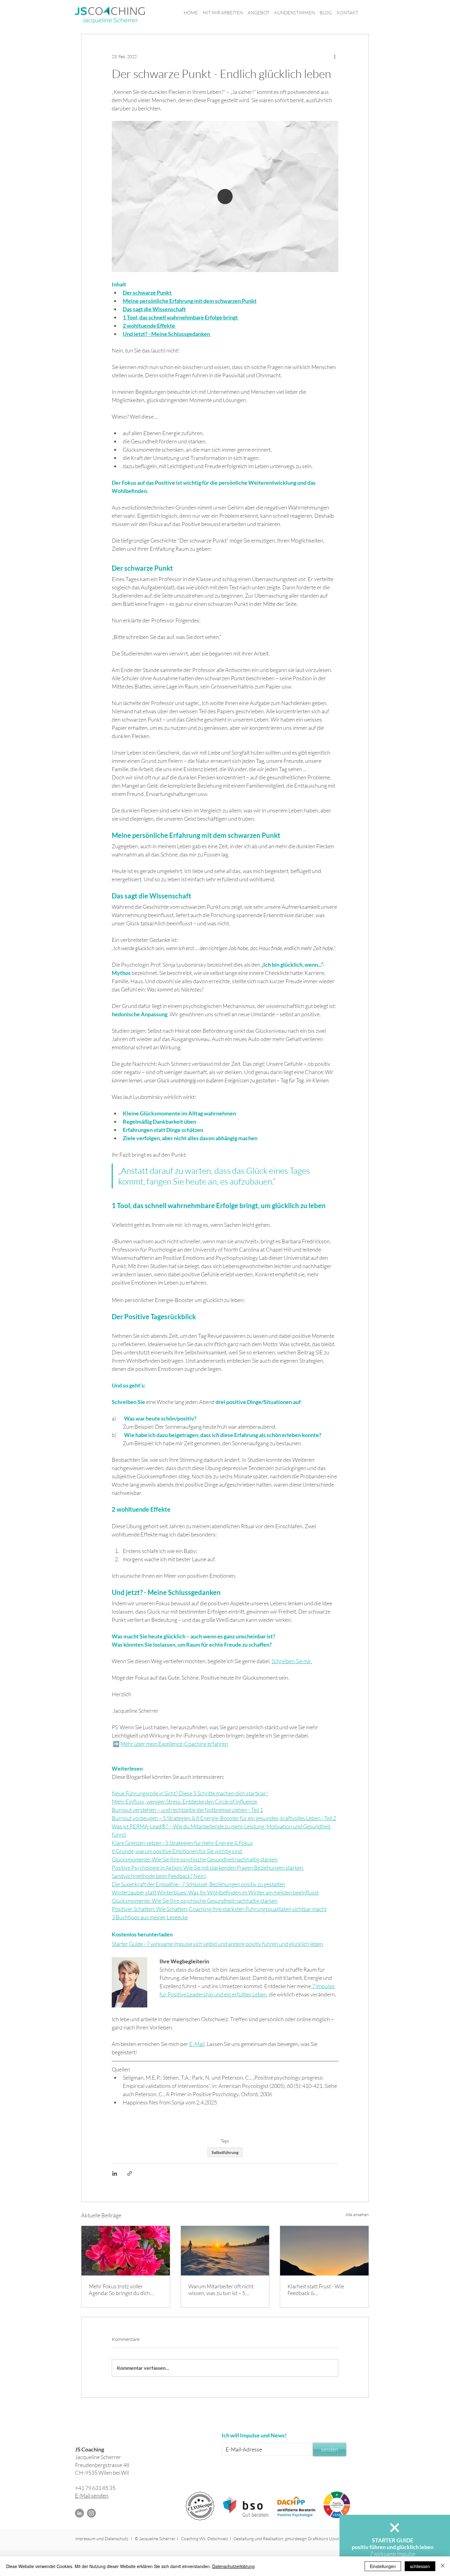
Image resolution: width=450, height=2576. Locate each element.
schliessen (420, 2566)
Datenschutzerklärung (233, 2566)
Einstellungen (383, 2566)
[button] (395, 2528)
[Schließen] (443, 2566)
